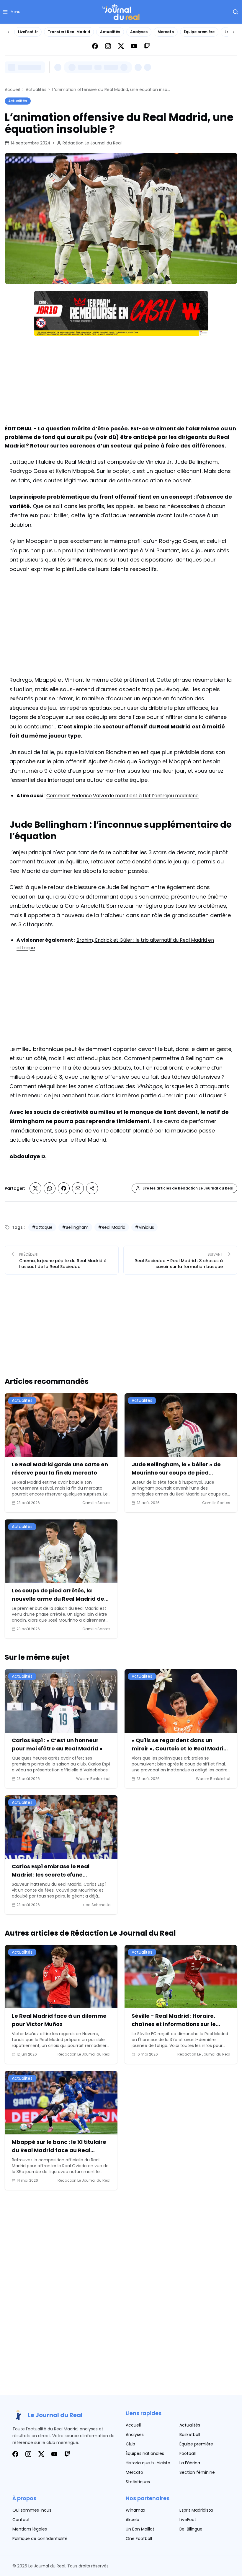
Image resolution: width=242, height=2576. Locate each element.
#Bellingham (75, 1227)
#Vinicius (144, 1227)
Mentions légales (30, 2529)
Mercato (166, 32)
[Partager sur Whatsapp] (50, 1188)
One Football (139, 2538)
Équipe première (199, 32)
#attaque (42, 1227)
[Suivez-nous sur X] (121, 46)
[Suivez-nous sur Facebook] (95, 46)
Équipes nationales (145, 2453)
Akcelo (133, 2520)
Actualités (110, 32)
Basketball (190, 2435)
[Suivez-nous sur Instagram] (108, 46)
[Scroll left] (8, 32)
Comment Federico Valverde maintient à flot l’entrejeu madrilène (122, 796)
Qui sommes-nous (32, 2510)
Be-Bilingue (191, 2529)
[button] (11, 12)
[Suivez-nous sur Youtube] (134, 46)
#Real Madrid (112, 1227)
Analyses (139, 32)
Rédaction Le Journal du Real (92, 143)
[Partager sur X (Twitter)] (35, 1188)
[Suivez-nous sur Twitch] (147, 46)
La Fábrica (190, 2463)
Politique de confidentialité (40, 2538)
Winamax (135, 2510)
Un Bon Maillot (140, 2529)
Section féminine (197, 2472)
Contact (21, 2520)
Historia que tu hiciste (148, 2463)
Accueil (12, 89)
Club (130, 2444)
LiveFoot (188, 2520)
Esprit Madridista (196, 2510)
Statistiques (138, 2482)
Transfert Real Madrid (69, 32)
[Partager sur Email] (78, 1188)
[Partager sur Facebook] (64, 1188)
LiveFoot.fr (28, 32)
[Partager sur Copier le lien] (92, 1188)
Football (188, 2453)
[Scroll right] (234, 32)
